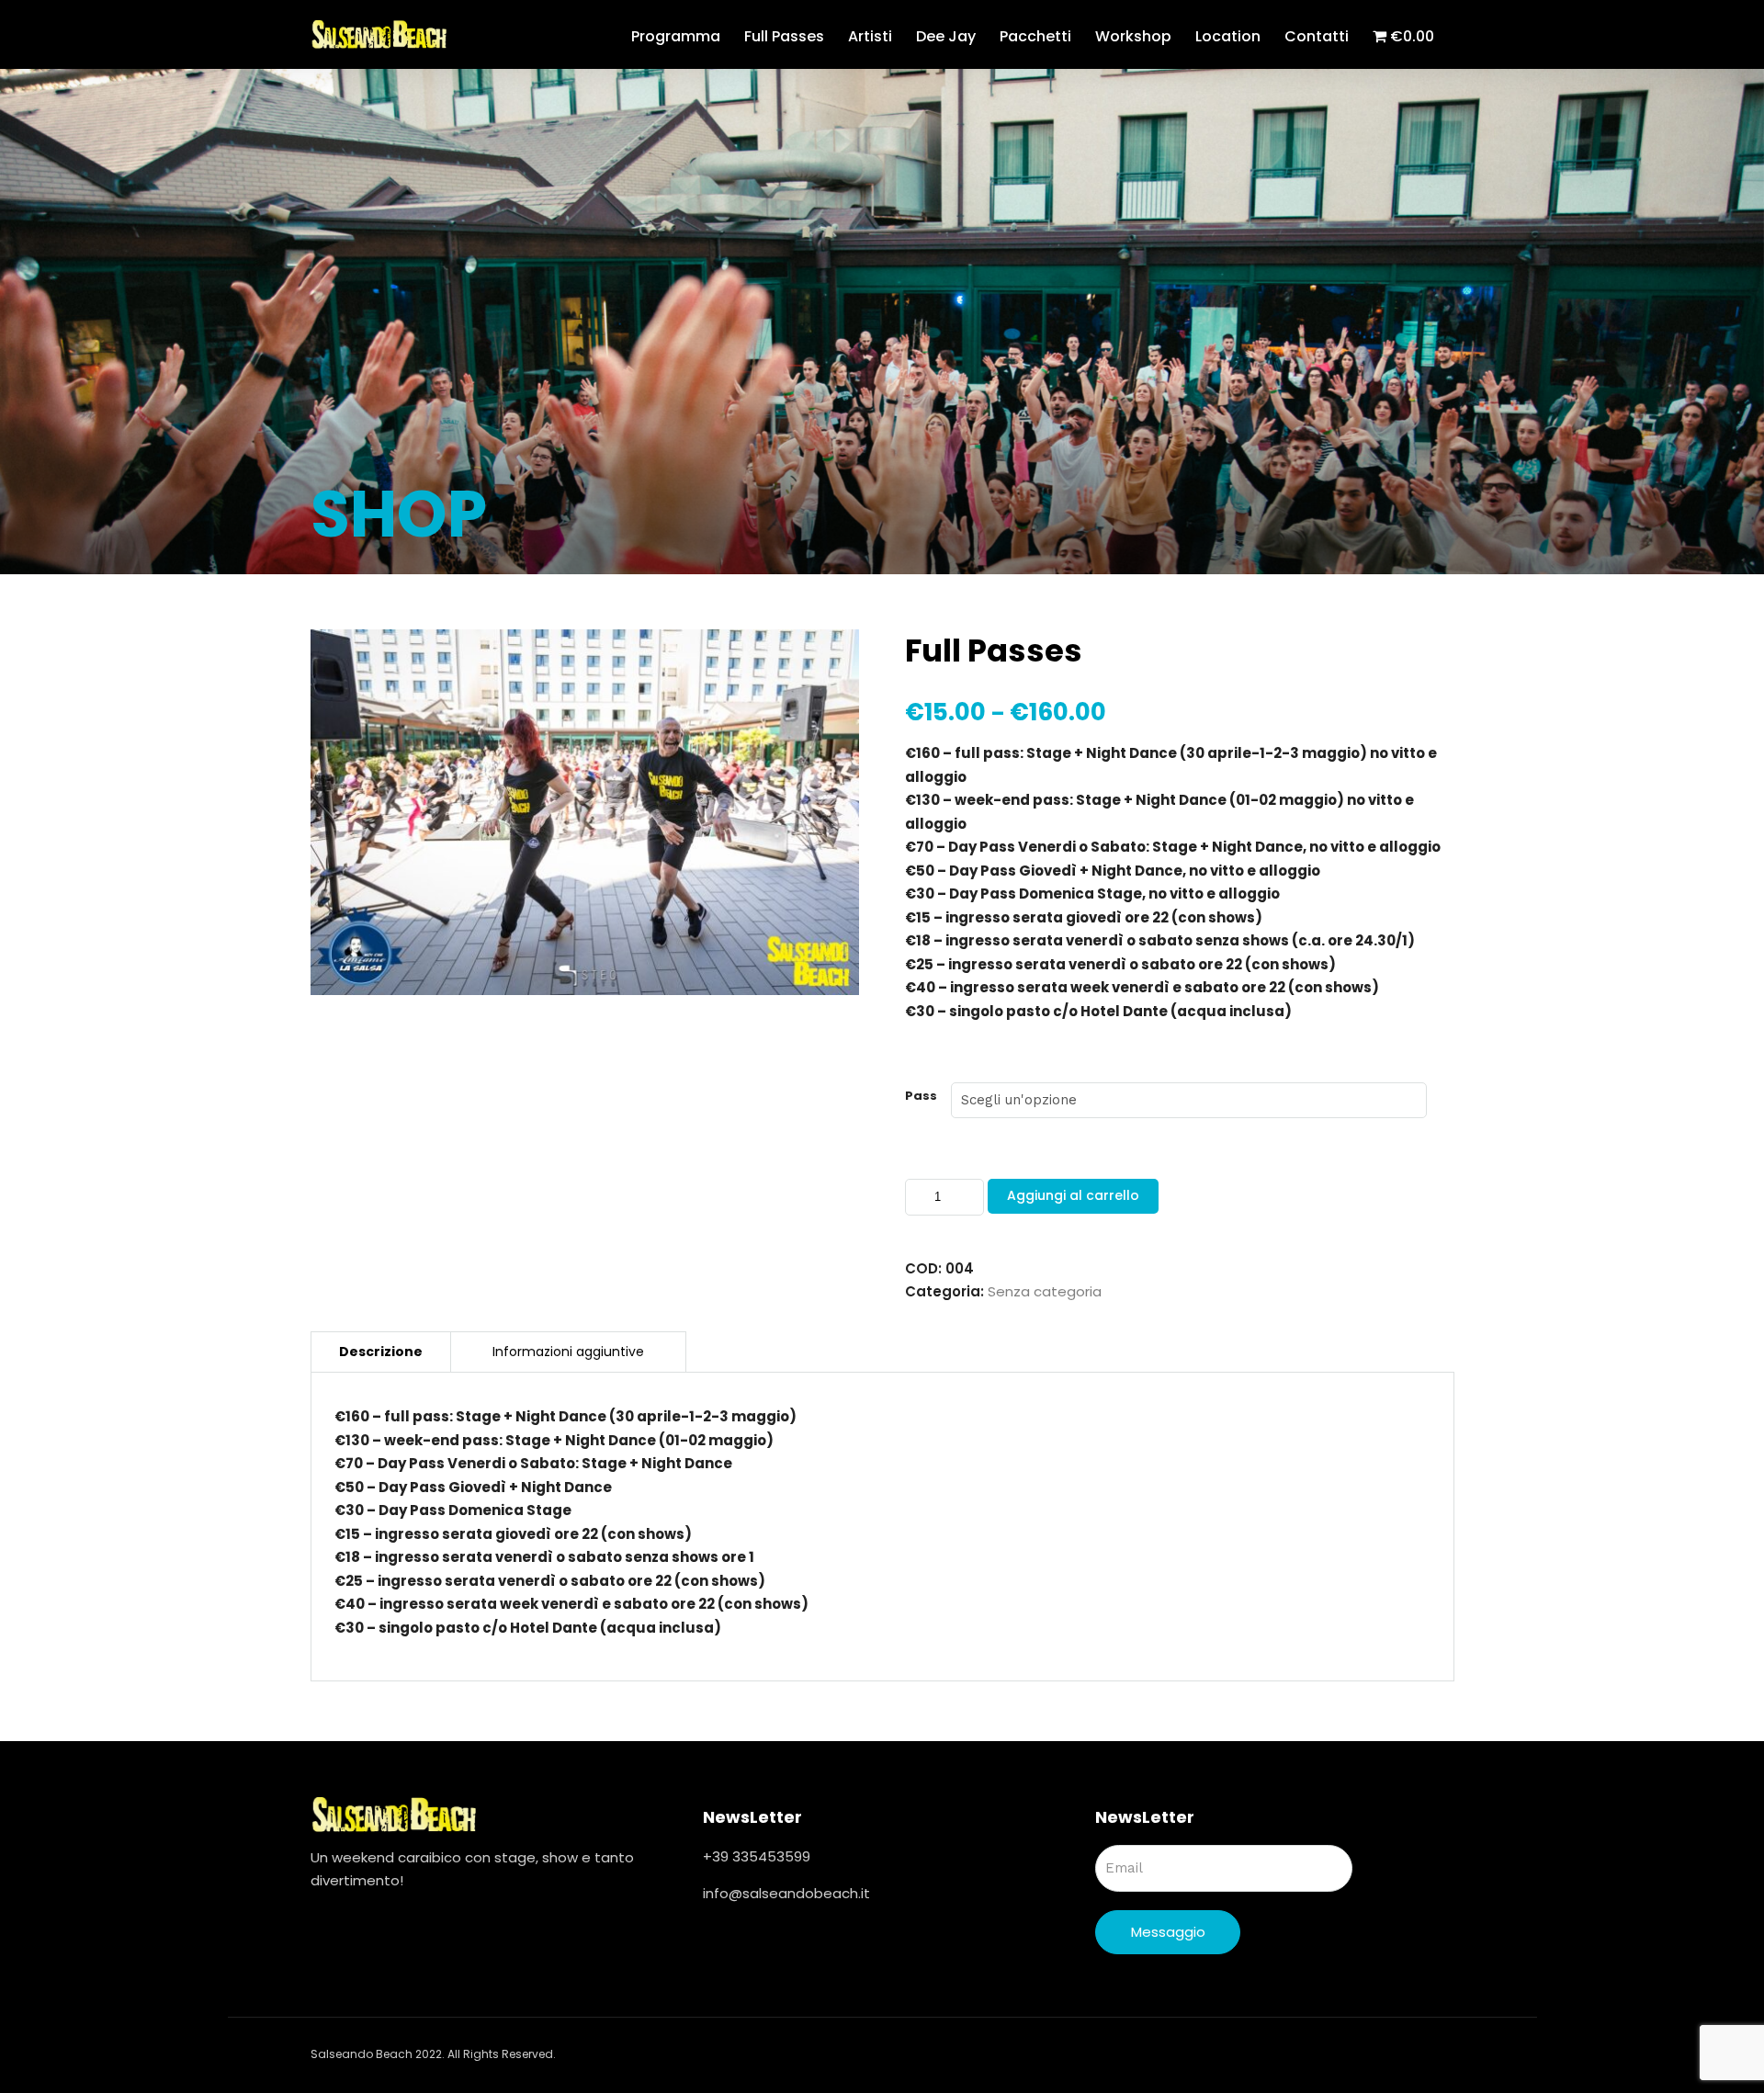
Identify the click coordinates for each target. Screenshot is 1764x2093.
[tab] (381, 1352)
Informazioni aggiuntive (568, 1352)
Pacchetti (1035, 36)
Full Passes (784, 36)
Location (1228, 36)
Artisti (870, 36)
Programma (676, 36)
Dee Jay (946, 36)
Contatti (1317, 36)
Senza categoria (1045, 1291)
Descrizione (381, 1352)
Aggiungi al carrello (1073, 1195)
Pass (921, 1096)
